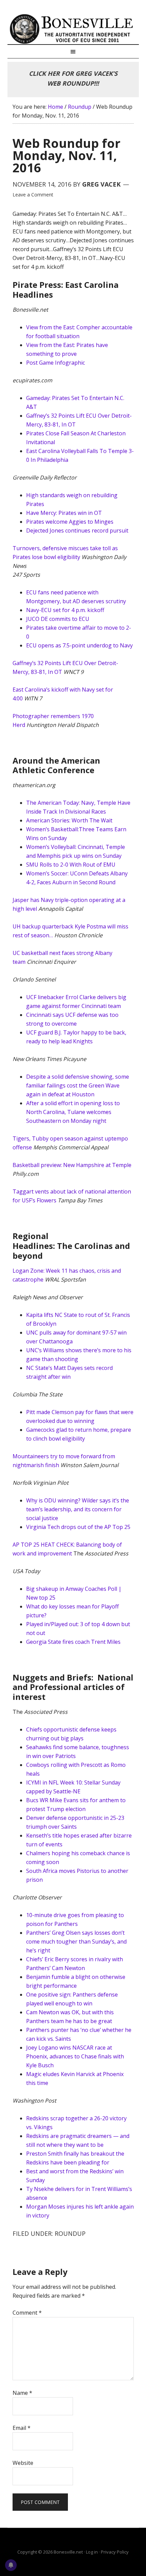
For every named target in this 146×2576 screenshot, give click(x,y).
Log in (92, 2552)
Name (22, 2393)
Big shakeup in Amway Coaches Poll (72, 1589)
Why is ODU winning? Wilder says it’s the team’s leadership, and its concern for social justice (78, 1509)
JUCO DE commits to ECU (58, 619)
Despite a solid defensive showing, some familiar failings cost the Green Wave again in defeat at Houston (78, 1085)
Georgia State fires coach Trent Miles (73, 1642)
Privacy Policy (115, 2552)
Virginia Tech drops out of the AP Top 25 (78, 1527)
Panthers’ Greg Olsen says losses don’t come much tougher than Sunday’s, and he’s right (76, 1942)
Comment (27, 2313)
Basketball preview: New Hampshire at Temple (72, 1165)
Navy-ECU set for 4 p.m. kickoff (65, 610)
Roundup (70, 2233)
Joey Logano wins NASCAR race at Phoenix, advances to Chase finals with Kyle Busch (75, 2056)
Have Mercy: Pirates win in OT (64, 513)
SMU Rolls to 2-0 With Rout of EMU (71, 865)
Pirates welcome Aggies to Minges (70, 522)
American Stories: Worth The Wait (69, 820)
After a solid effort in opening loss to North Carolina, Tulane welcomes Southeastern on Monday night (73, 1112)
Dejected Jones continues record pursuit (77, 530)
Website (23, 2463)
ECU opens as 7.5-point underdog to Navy (79, 645)
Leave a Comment (33, 195)
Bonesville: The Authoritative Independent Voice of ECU (73, 29)
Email (22, 2428)
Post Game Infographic (56, 363)
